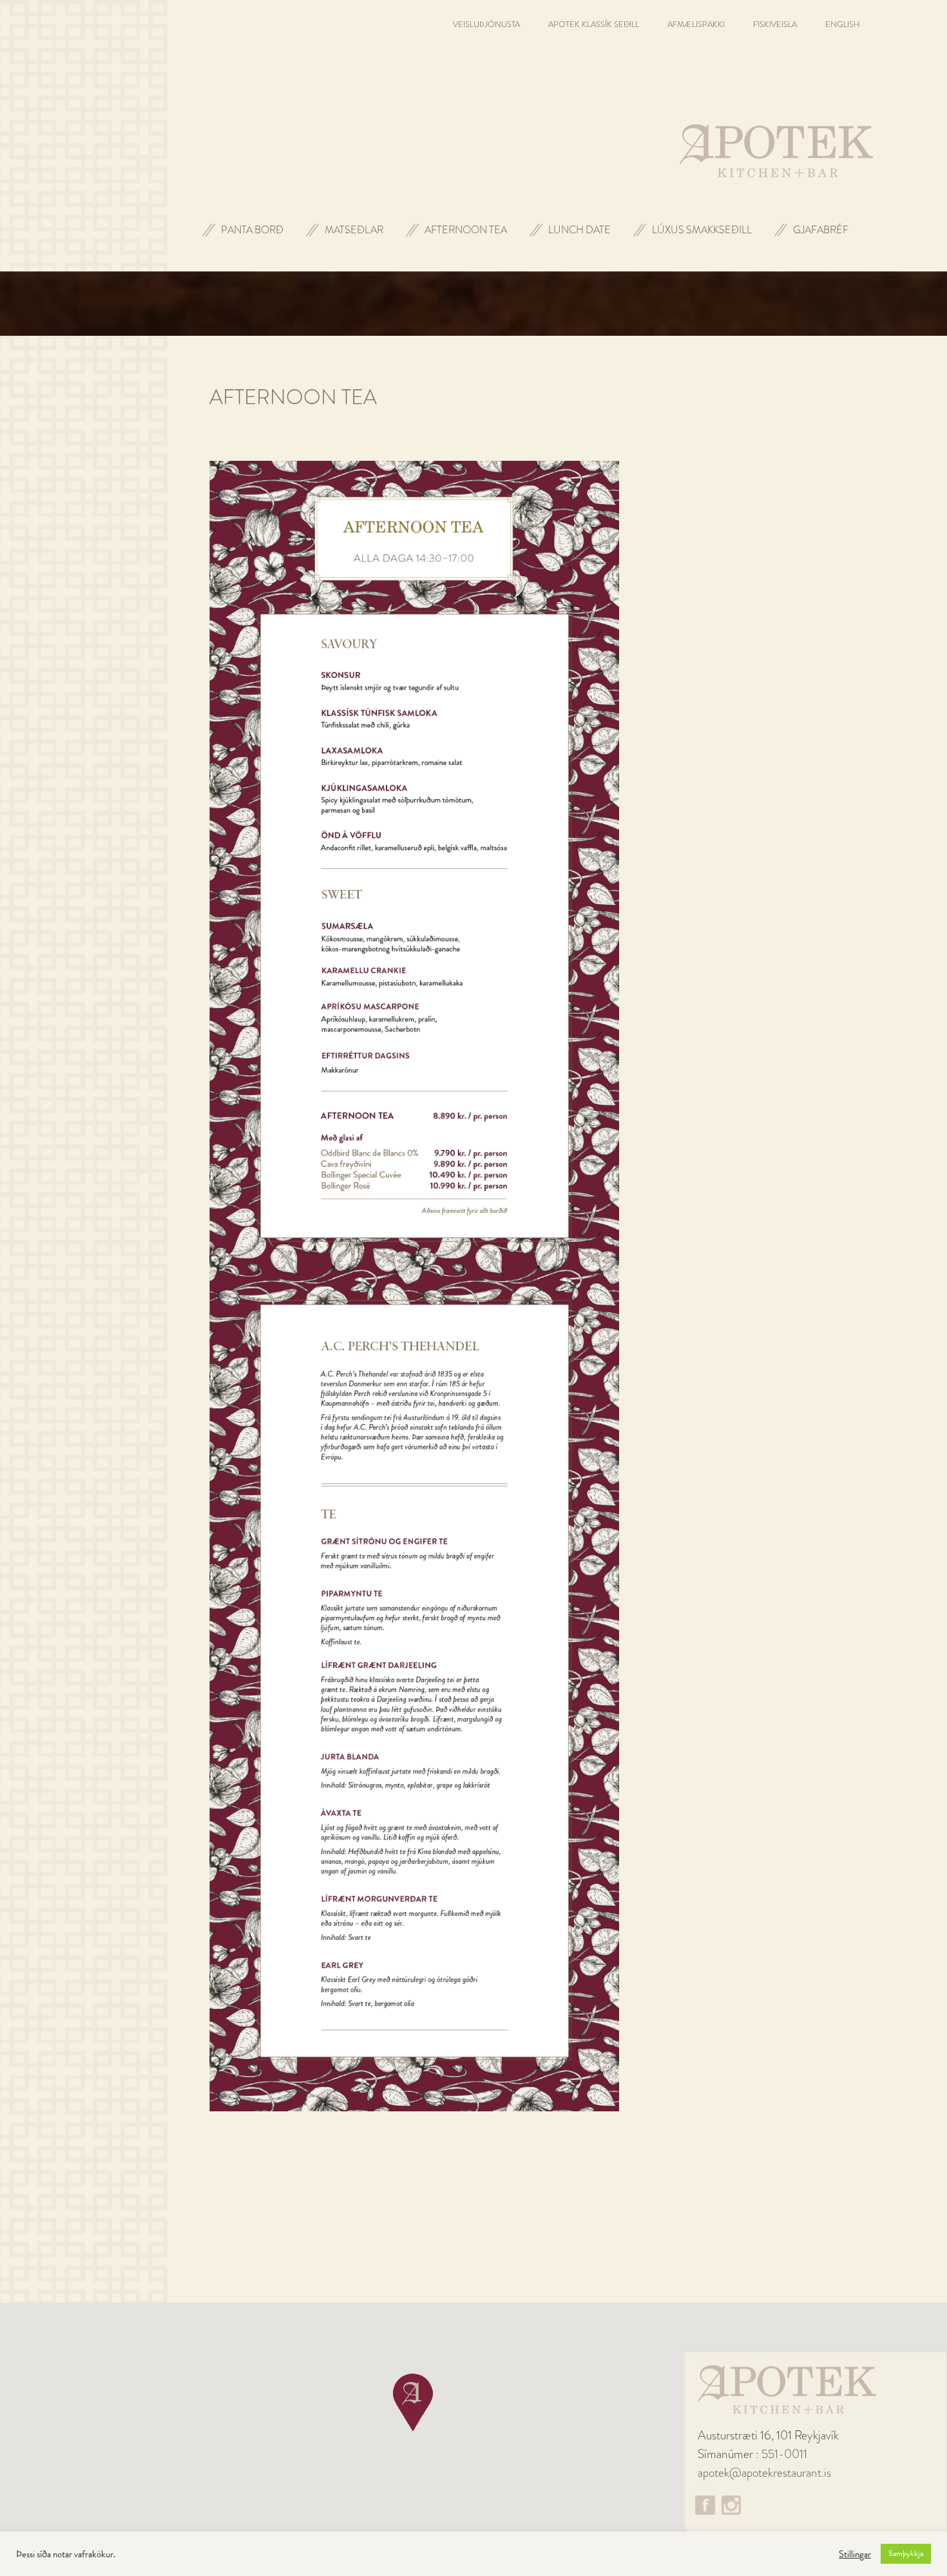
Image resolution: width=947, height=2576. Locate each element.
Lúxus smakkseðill (702, 230)
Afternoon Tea (466, 230)
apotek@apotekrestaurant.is (764, 2473)
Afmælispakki (696, 24)
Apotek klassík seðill (594, 24)
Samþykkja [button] (906, 2553)
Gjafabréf (821, 230)
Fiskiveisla (775, 24)
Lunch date (579, 230)
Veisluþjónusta (486, 24)
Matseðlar (354, 230)
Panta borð (252, 230)
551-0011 (784, 2454)
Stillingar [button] (855, 2554)
